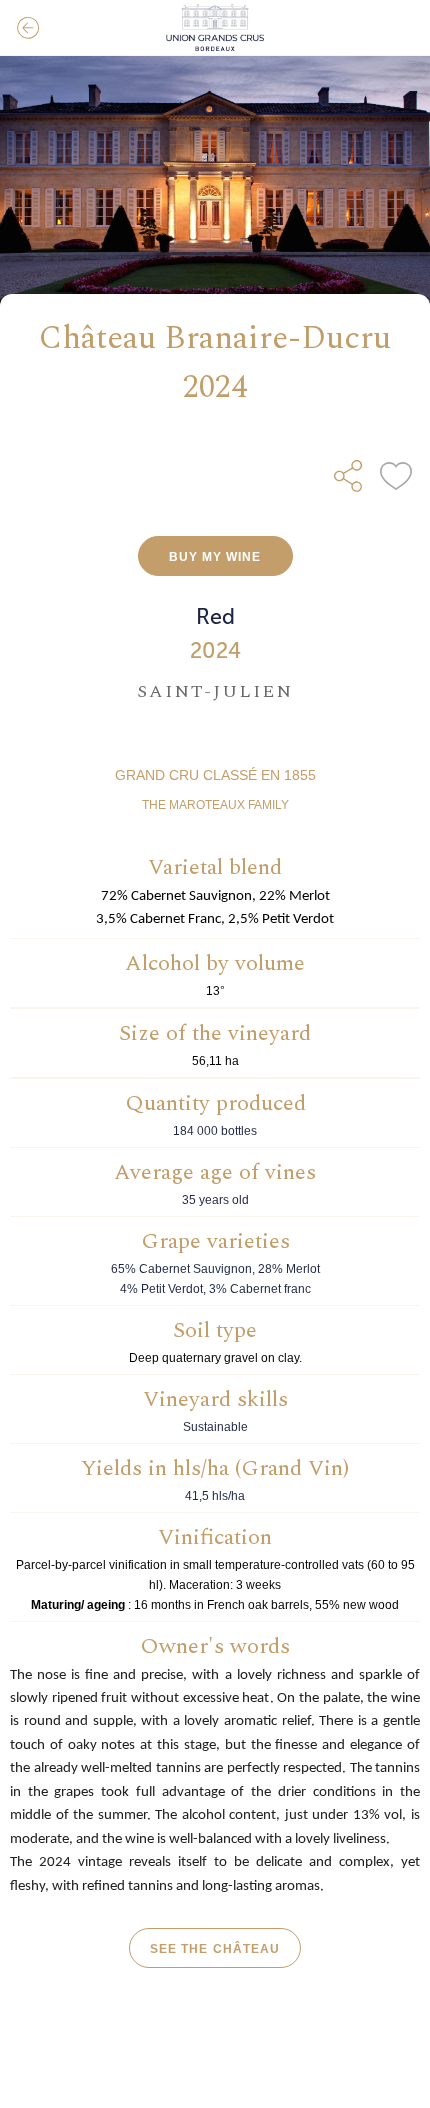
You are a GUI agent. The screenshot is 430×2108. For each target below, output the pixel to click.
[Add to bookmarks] (396, 476)
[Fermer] (28, 28)
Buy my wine (215, 557)
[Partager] (348, 476)
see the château (215, 1949)
